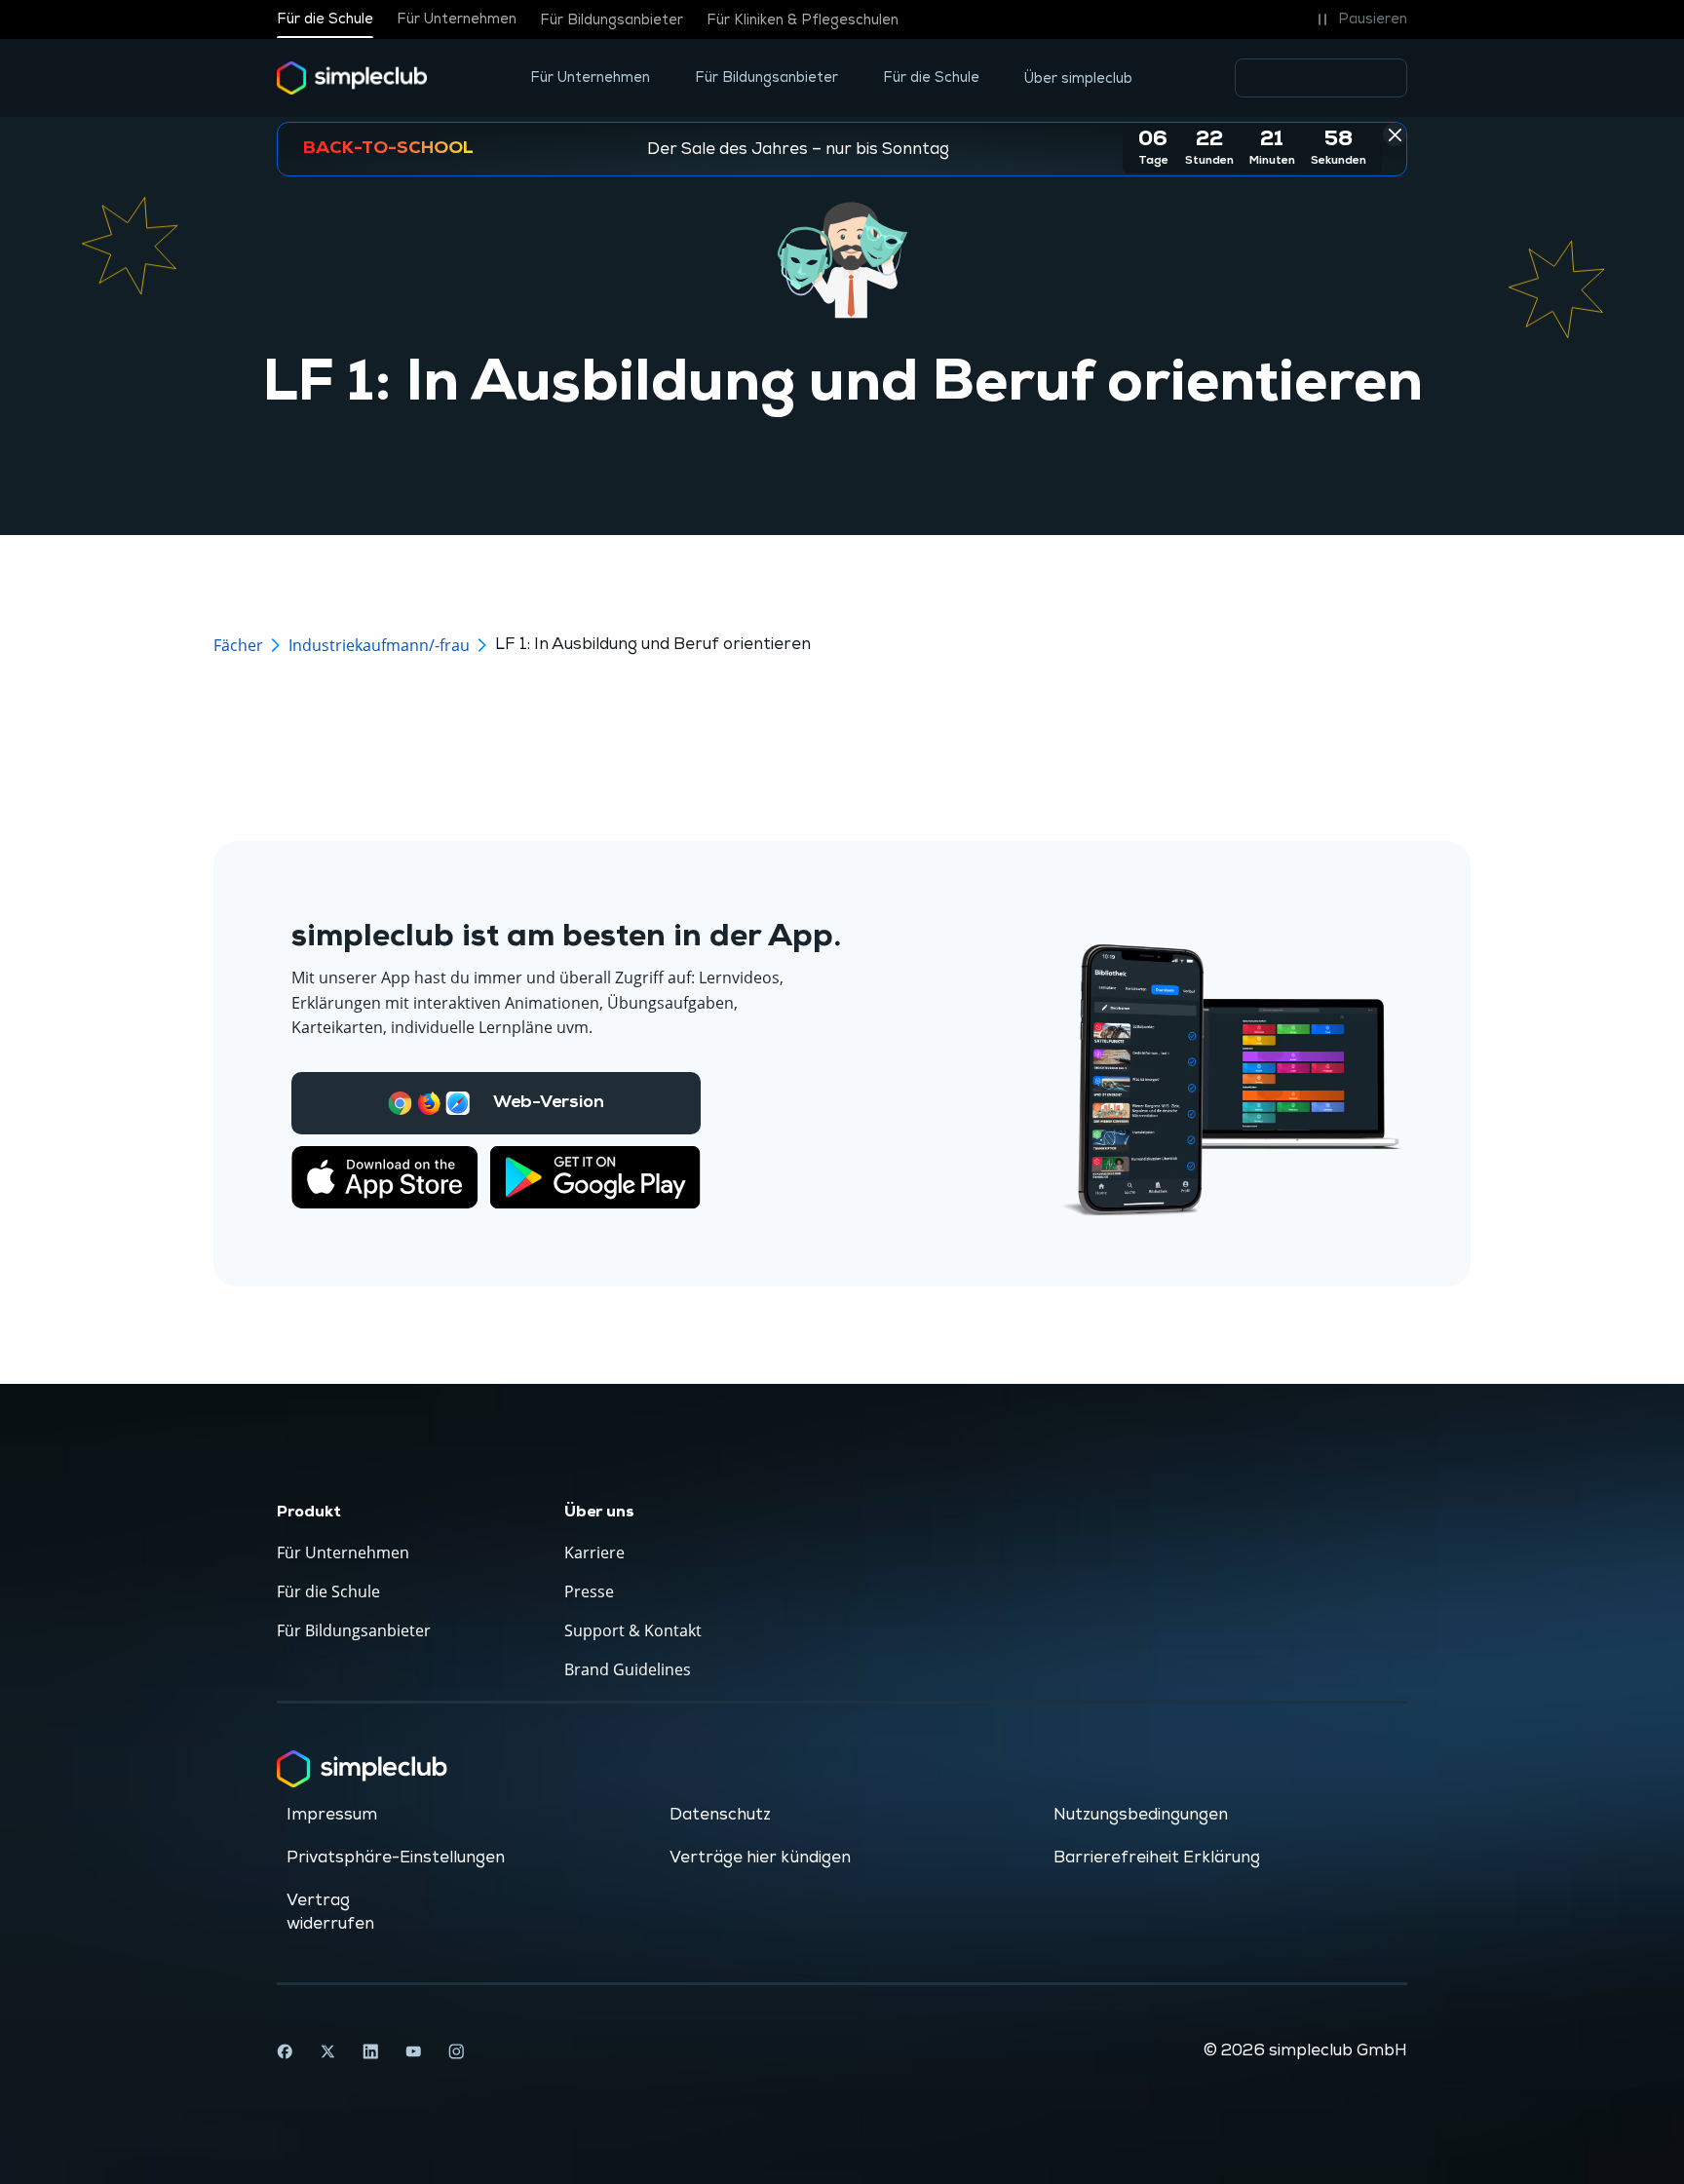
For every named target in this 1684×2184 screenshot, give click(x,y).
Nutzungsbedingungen (1141, 1815)
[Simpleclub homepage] (352, 78)
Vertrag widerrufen (330, 1912)
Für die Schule (325, 20)
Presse (589, 1591)
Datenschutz (720, 1815)
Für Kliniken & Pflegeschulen (803, 20)
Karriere (594, 1552)
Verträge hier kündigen (760, 1858)
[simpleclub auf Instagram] (456, 2051)
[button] (1359, 19)
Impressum (332, 1815)
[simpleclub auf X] (327, 2051)
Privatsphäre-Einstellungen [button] (396, 1858)
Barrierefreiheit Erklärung (1157, 1858)
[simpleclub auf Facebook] (285, 2051)
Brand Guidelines (628, 1669)
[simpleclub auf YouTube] (413, 2051)
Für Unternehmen (457, 20)
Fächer (238, 645)
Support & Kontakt (633, 1630)
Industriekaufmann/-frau (379, 645)
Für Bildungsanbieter (612, 20)
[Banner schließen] (1395, 134)
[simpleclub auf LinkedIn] (370, 2051)
